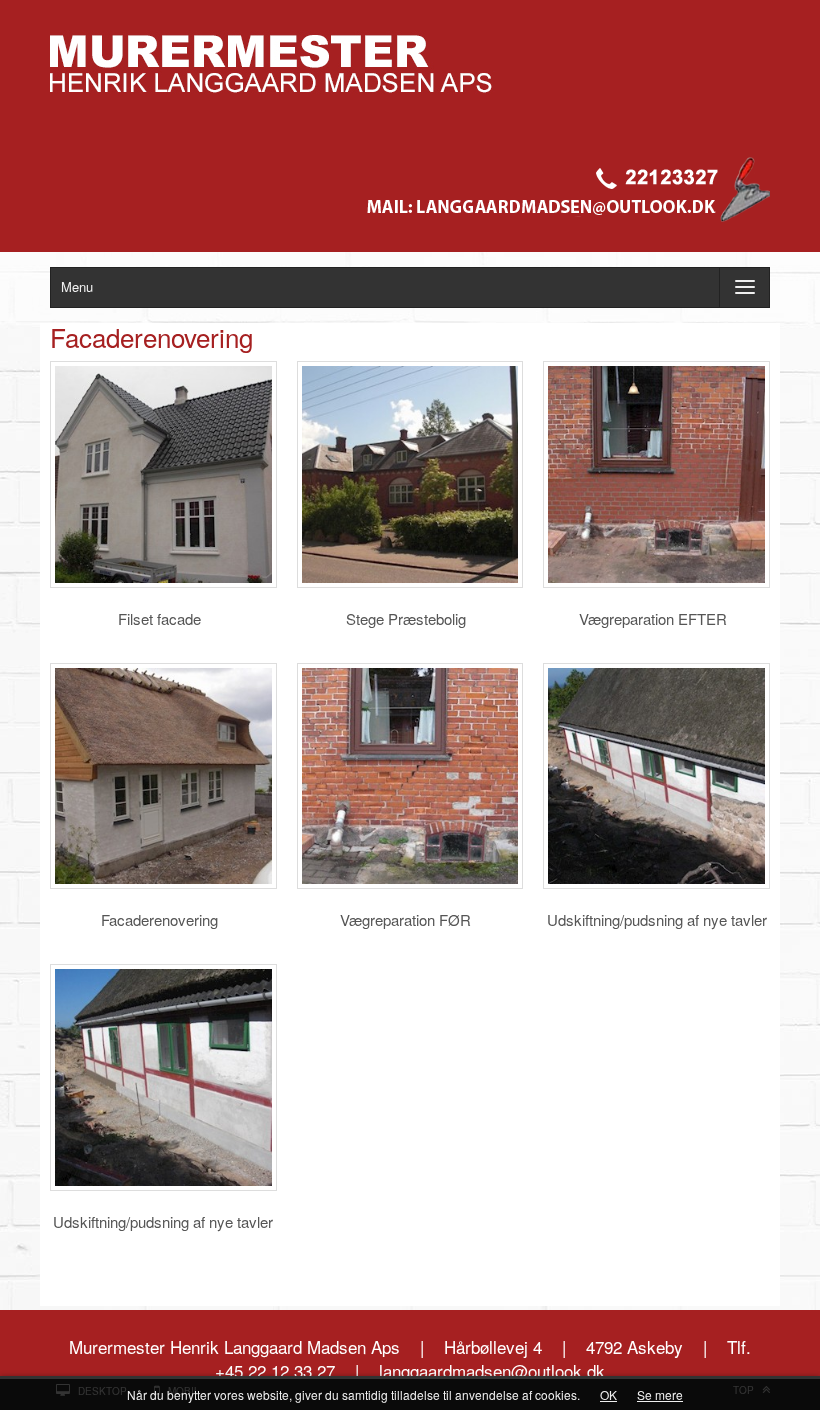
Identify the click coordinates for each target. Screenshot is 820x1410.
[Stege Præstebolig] (410, 474)
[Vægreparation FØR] (410, 776)
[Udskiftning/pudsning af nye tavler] (656, 776)
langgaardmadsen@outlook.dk (492, 1370)
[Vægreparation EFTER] (656, 474)
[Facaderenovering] (163, 776)
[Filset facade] (163, 474)
